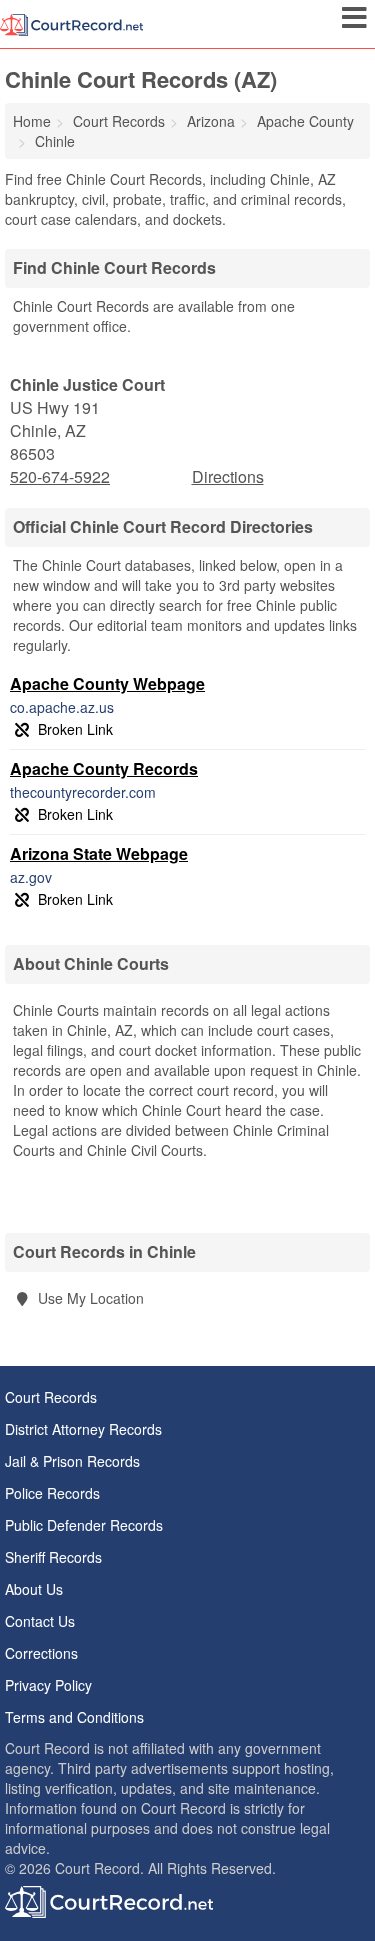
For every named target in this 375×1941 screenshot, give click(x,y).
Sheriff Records (53, 1557)
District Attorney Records (83, 1429)
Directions (228, 476)
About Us (34, 1589)
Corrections (41, 1653)
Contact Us (40, 1621)
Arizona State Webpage (99, 853)
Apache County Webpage (107, 683)
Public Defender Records (84, 1525)
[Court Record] (71, 23)
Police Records (52, 1493)
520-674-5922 (60, 477)
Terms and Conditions (74, 1717)
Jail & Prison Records (72, 1461)
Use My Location (89, 1298)
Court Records (51, 1397)
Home (32, 121)
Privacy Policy (48, 1685)
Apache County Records (104, 768)
